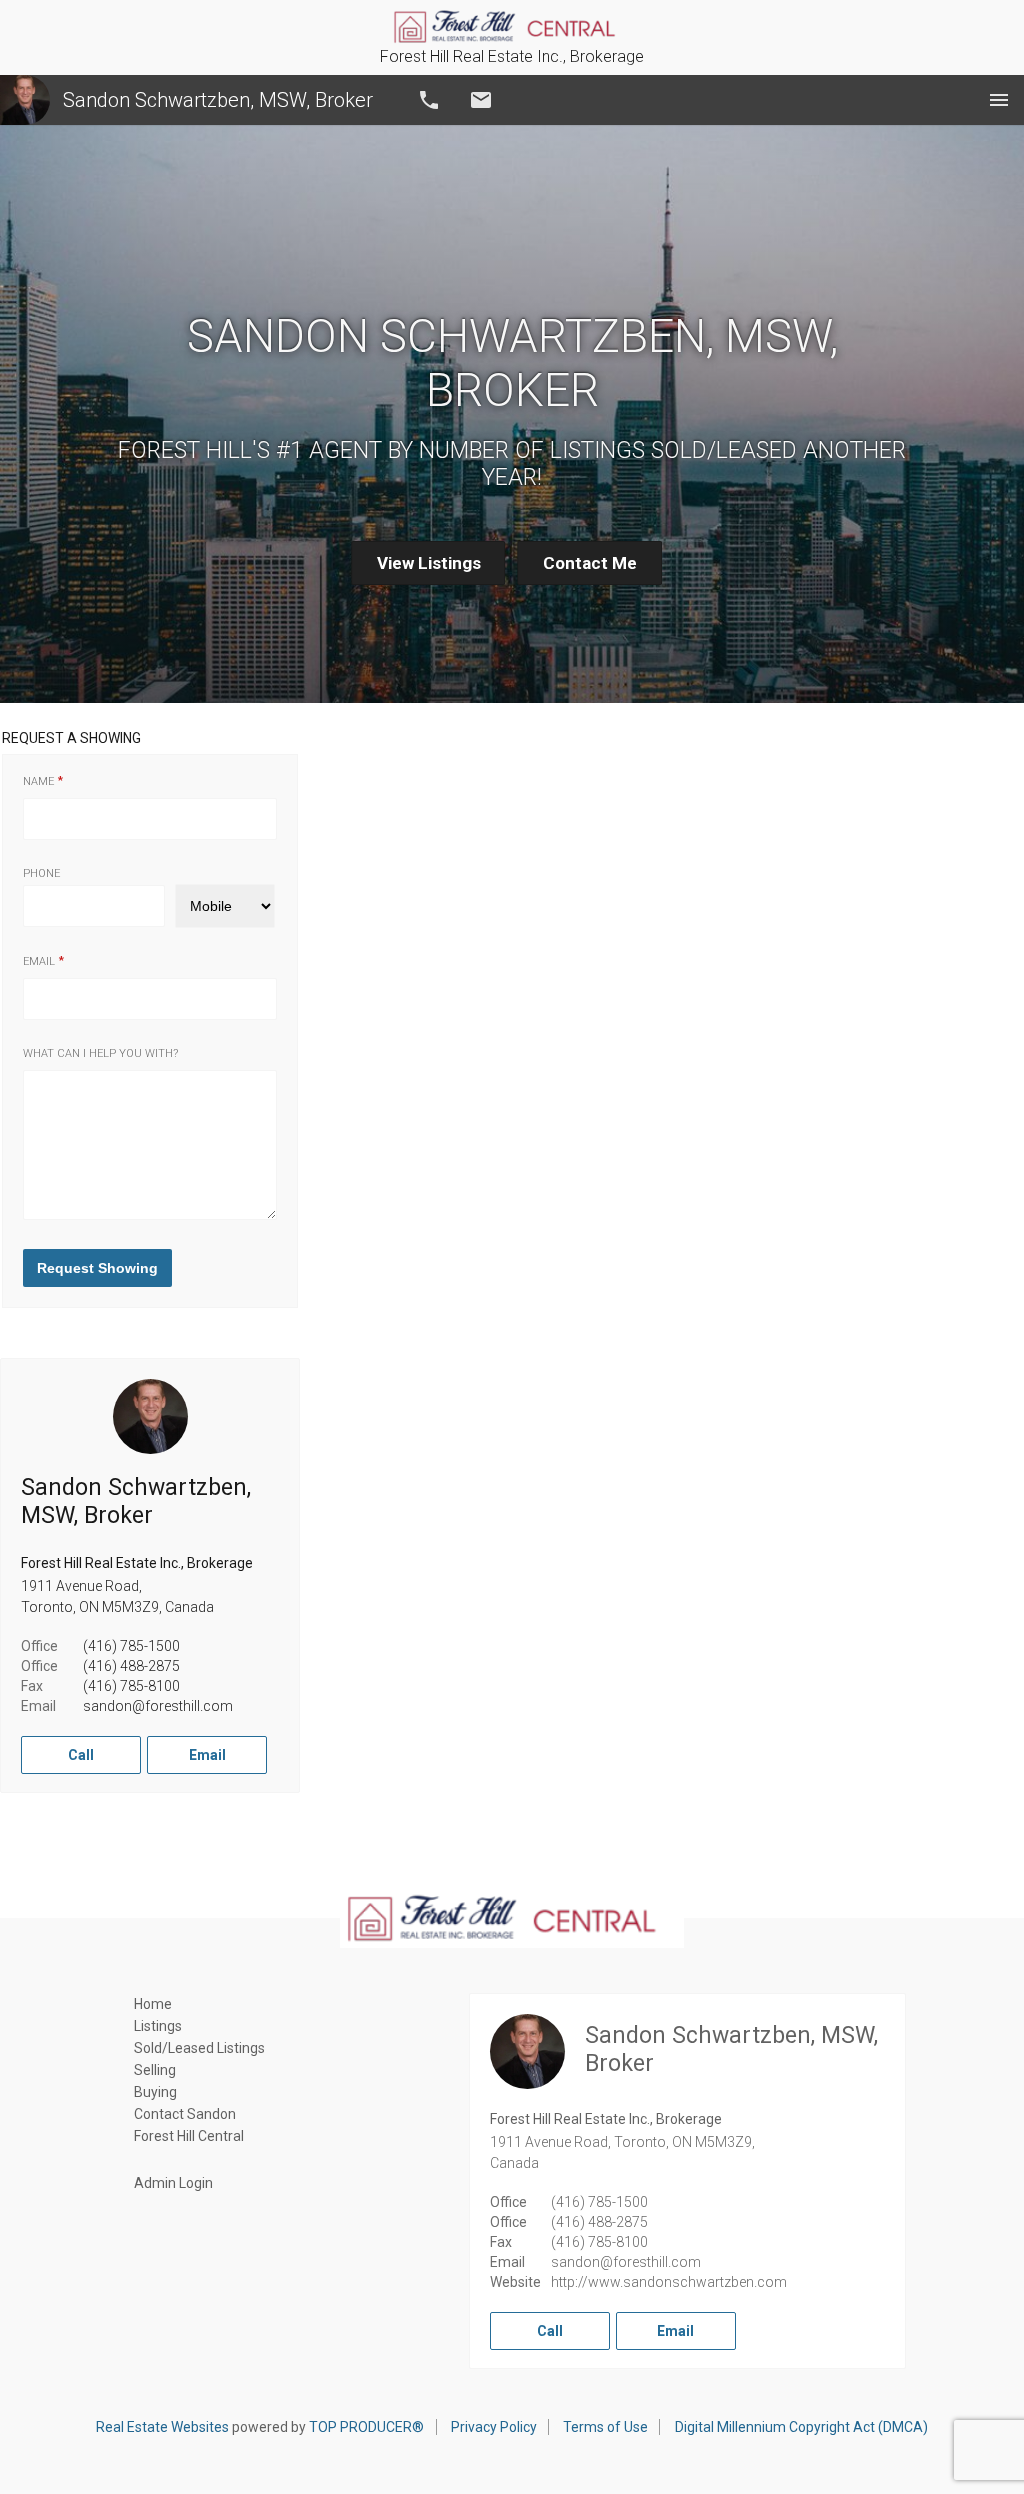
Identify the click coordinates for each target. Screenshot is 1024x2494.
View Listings (429, 563)
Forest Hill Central (189, 2136)
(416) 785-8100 (131, 1686)
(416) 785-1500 (131, 1646)
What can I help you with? (100, 1053)
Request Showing (97, 1268)
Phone (41, 873)
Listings (158, 2026)
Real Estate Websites (162, 2427)
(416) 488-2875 (131, 1666)
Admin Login (173, 2183)
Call (429, 100)
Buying (155, 2092)
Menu (999, 100)
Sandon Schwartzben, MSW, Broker (218, 100)
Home (153, 2004)
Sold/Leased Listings (199, 2048)
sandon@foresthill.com (158, 1706)
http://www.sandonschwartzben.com (669, 2282)
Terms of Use (605, 2427)
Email (481, 100)
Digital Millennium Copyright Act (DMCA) (801, 2427)
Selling (155, 2070)
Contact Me (590, 563)
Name (38, 781)
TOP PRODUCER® (366, 2427)
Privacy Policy (494, 2427)
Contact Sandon (185, 2114)
